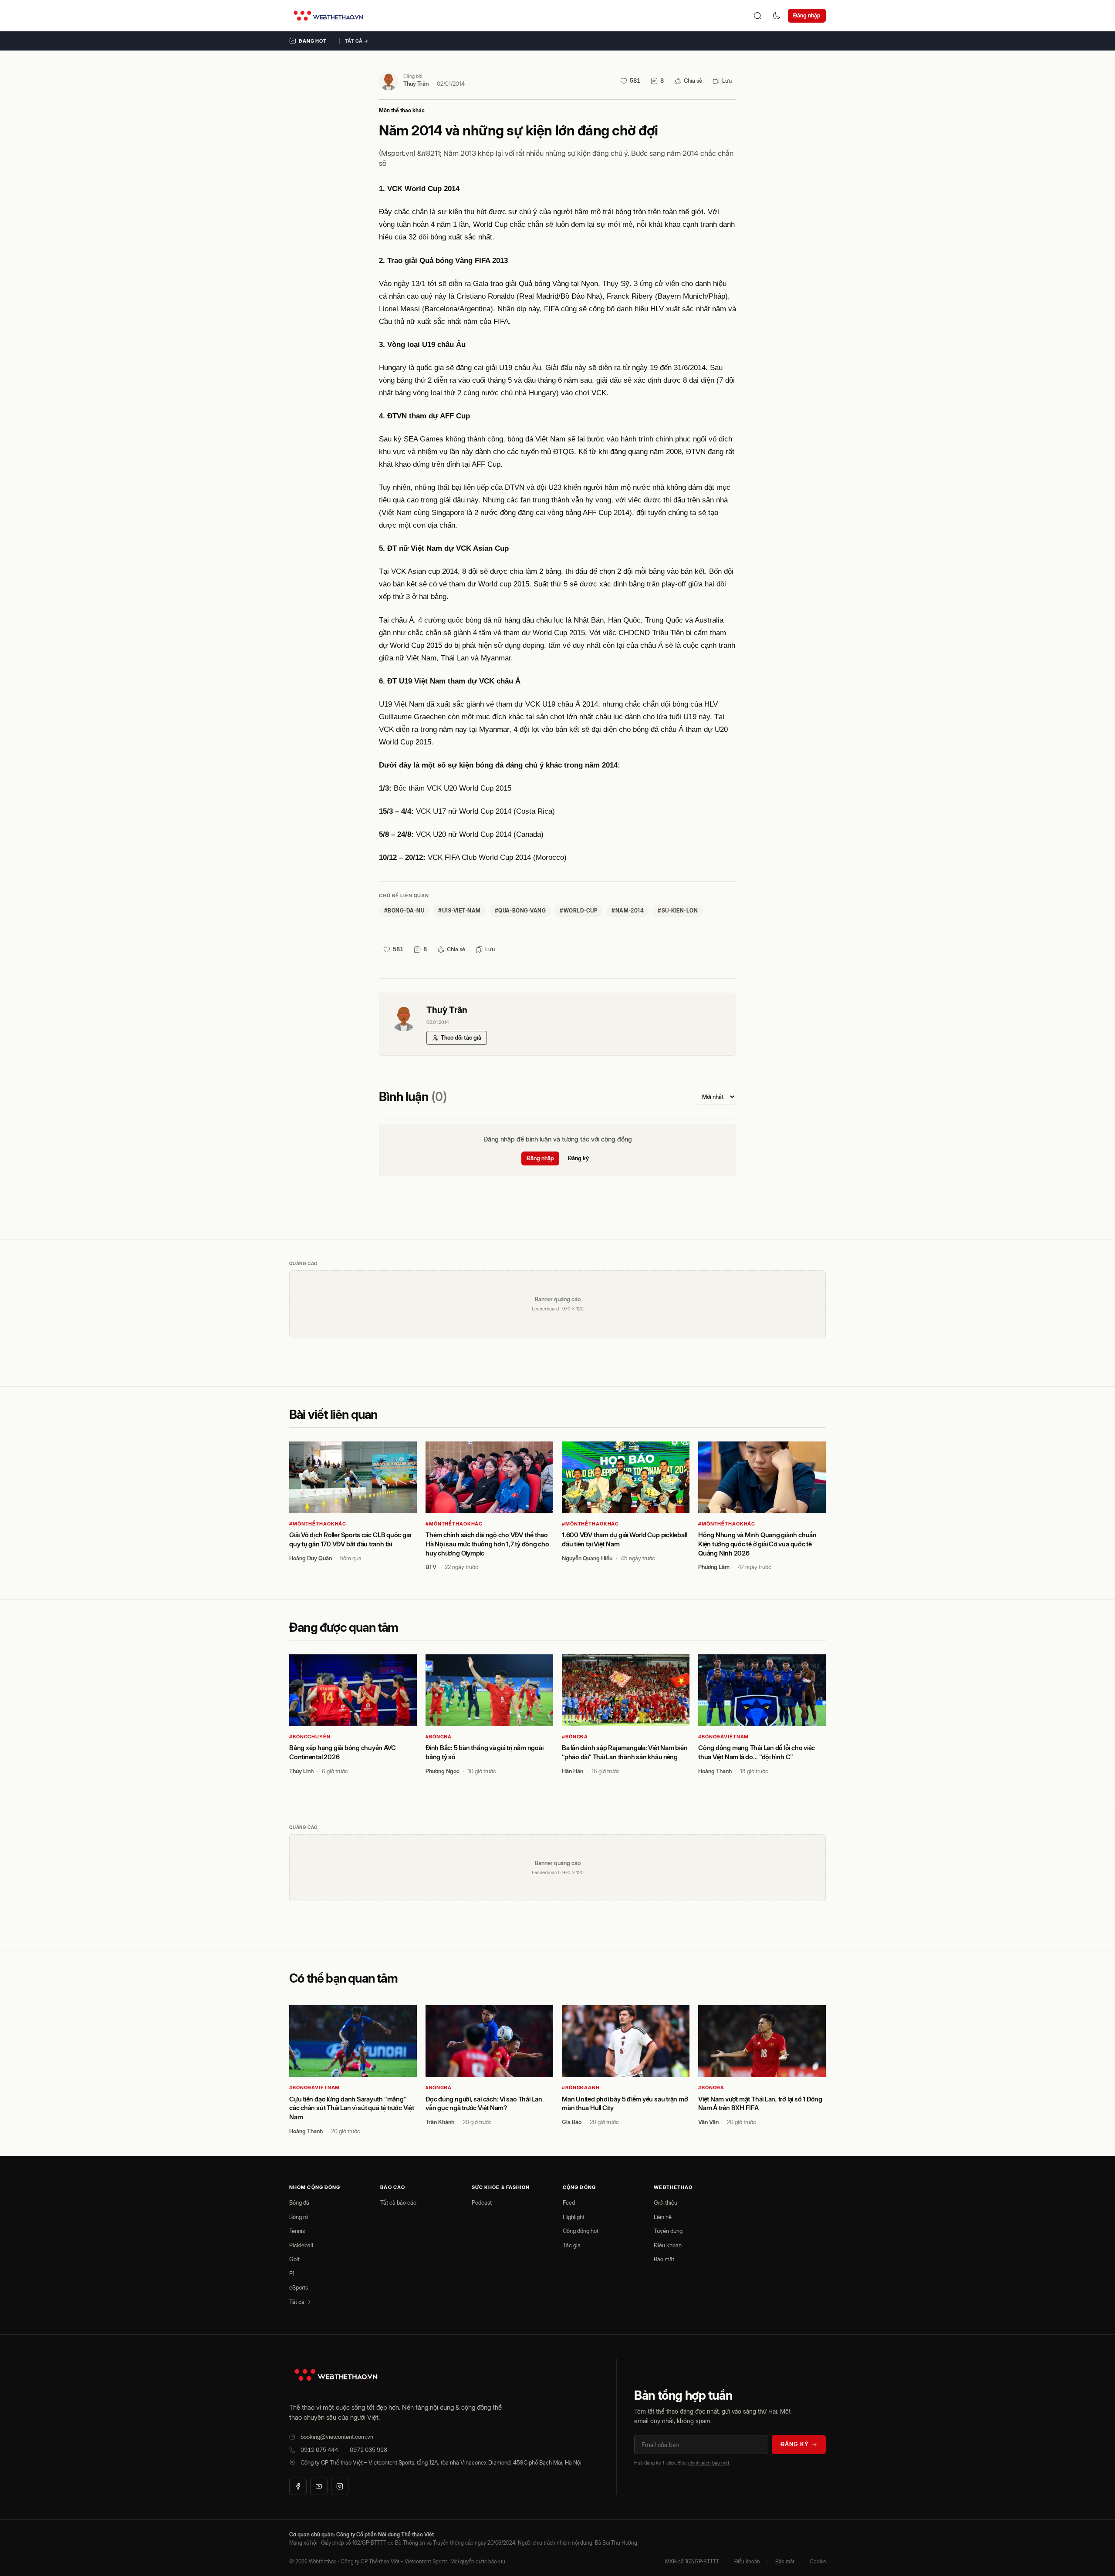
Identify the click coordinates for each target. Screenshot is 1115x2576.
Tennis (297, 2231)
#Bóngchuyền (310, 1737)
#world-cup (579, 911)
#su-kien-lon (678, 911)
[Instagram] (340, 2486)
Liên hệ (663, 2217)
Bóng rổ (299, 2217)
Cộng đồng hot (581, 2231)
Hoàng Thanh (715, 1771)
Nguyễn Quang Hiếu (587, 1558)
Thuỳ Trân (416, 84)
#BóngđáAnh (581, 2088)
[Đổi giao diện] (777, 16)
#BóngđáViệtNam (723, 1737)
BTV (431, 1567)
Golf (294, 2259)
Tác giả (572, 2245)
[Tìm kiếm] (757, 16)
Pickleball (301, 2245)
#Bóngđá (439, 1737)
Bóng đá (299, 2202)
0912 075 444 (319, 2450)
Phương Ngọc (443, 1771)
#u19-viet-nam (459, 911)
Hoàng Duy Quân (311, 1558)
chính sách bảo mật (709, 2463)
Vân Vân (708, 2122)
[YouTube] (319, 2486)
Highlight (574, 2217)
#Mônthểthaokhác (318, 1524)
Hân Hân (573, 1771)
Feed (569, 2202)
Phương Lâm (714, 1567)
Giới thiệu (666, 2202)
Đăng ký (578, 1158)
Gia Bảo (572, 2122)
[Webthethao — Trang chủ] (328, 16)
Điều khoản (668, 2245)
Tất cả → (357, 41)
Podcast (482, 2202)
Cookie (818, 2561)
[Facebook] (298, 2486)
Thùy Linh (301, 1771)
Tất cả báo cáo (398, 2202)
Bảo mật (664, 2259)
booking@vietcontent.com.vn (337, 2437)
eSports (299, 2287)
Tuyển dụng (668, 2231)
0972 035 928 (368, 2450)
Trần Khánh (440, 2122)
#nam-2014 (628, 911)
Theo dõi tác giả (461, 1037)
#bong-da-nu (404, 911)
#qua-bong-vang (520, 911)
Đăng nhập (807, 15)
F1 (292, 2273)
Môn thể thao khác (402, 110)
